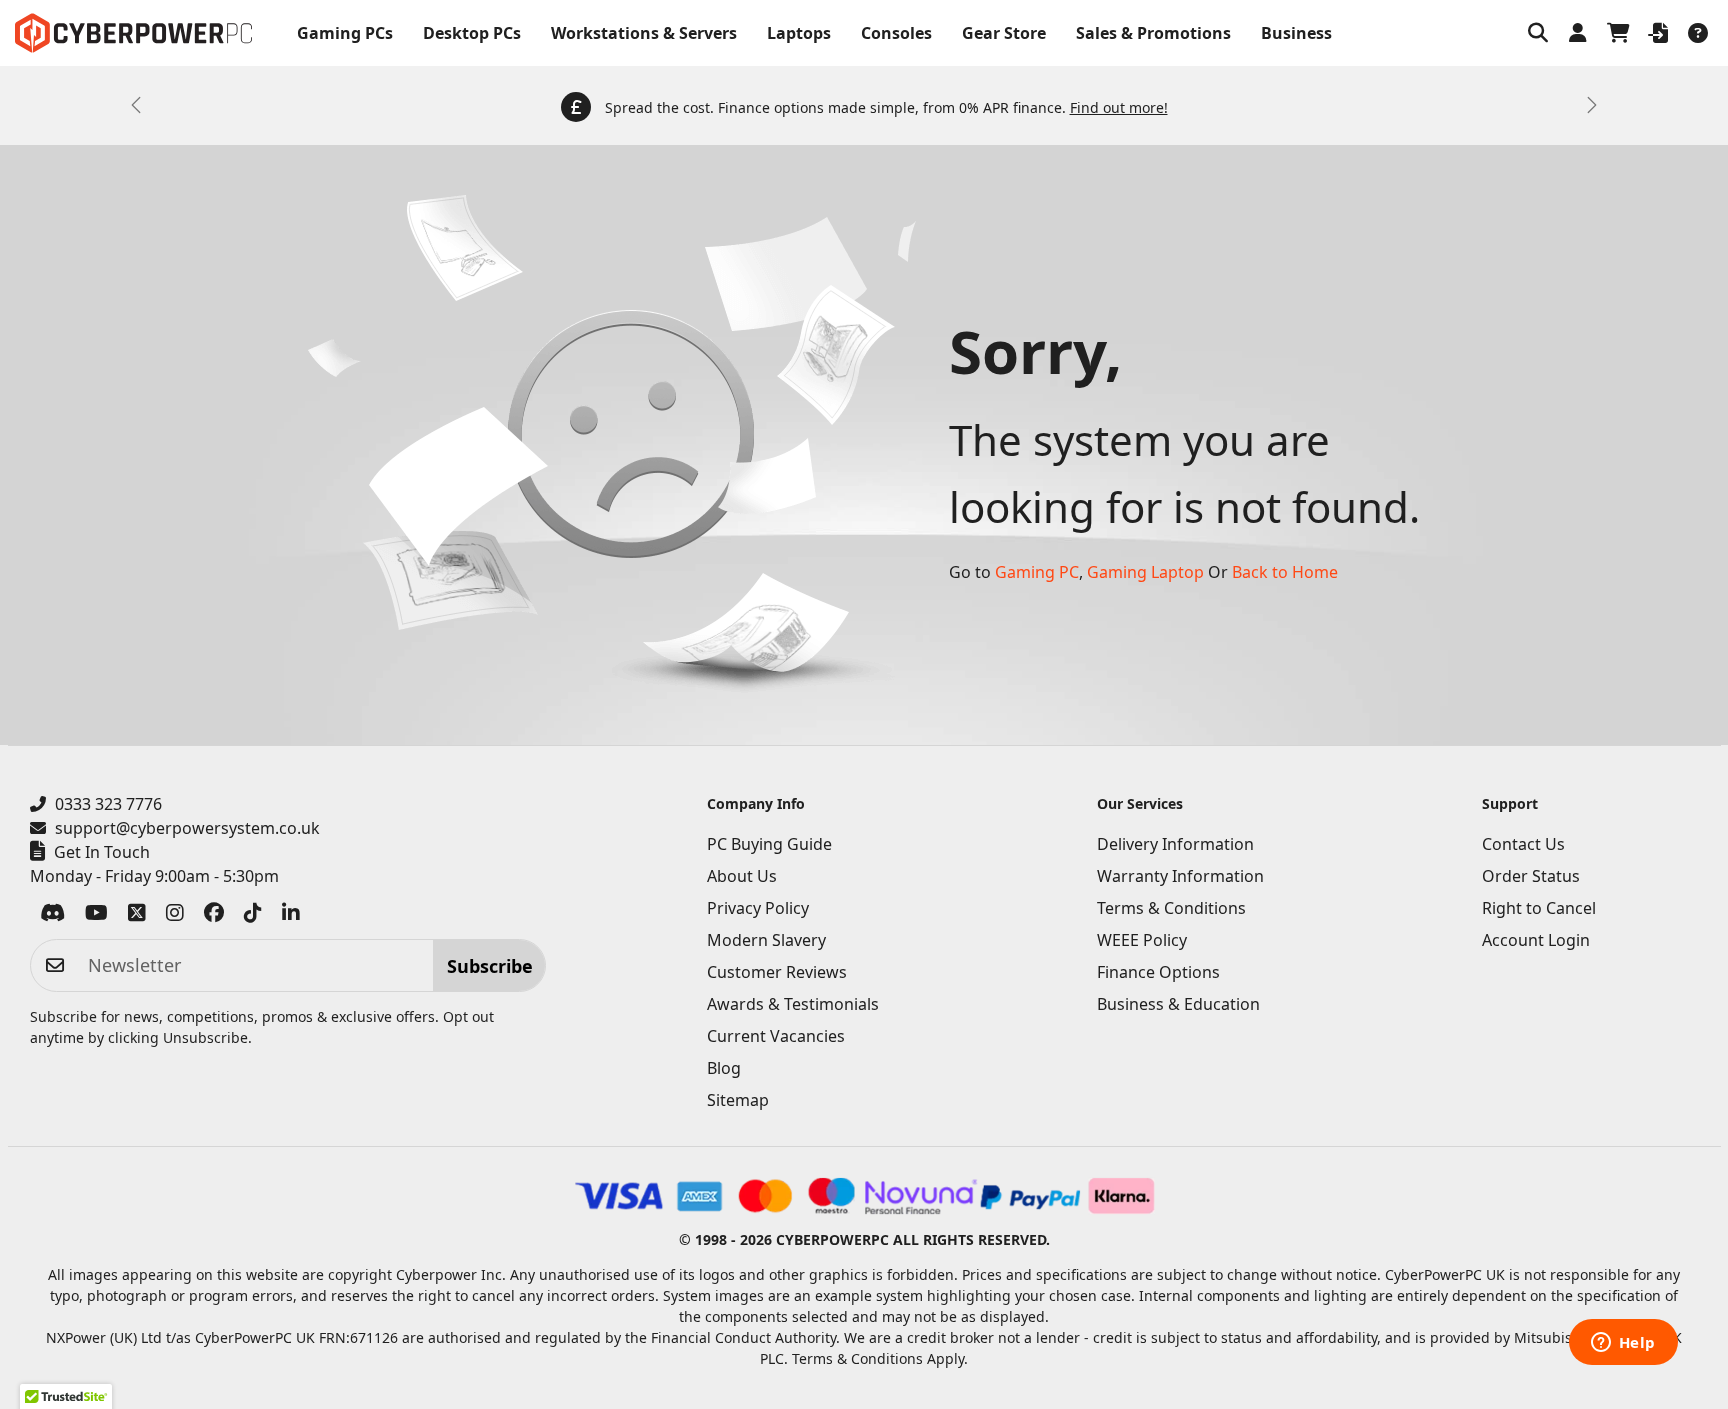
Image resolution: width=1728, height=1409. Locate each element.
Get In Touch (102, 852)
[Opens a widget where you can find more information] (1623, 1344)
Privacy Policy (758, 908)
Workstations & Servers (644, 33)
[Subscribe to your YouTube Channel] (96, 916)
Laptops (799, 33)
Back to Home (1285, 572)
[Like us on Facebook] (214, 916)
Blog (724, 1068)
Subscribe (490, 966)
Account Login (1536, 940)
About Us (742, 876)
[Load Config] (1658, 33)
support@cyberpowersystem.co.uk (187, 828)
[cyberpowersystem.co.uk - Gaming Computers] (133, 33)
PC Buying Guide (769, 844)
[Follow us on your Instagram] (175, 916)
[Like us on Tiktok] (253, 916)
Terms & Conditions (1171, 908)
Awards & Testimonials (793, 1004)
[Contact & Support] (1698, 33)
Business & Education (1178, 1004)
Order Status (1531, 876)
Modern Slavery (766, 940)
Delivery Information (1175, 844)
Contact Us (1523, 844)
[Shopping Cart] (1618, 33)
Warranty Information (1180, 876)
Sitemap (738, 1100)
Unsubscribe (205, 1037)
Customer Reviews (777, 972)
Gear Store (1004, 33)
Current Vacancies (776, 1036)
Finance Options (1158, 972)
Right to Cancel (1539, 908)
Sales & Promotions (1153, 33)
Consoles (896, 33)
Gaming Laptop (1145, 572)
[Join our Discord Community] (52, 916)
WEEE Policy (1142, 940)
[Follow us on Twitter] (137, 916)
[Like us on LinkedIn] (291, 916)
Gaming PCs (345, 33)
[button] (1538, 33)
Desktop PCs (472, 33)
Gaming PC (1037, 572)
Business (1296, 33)
